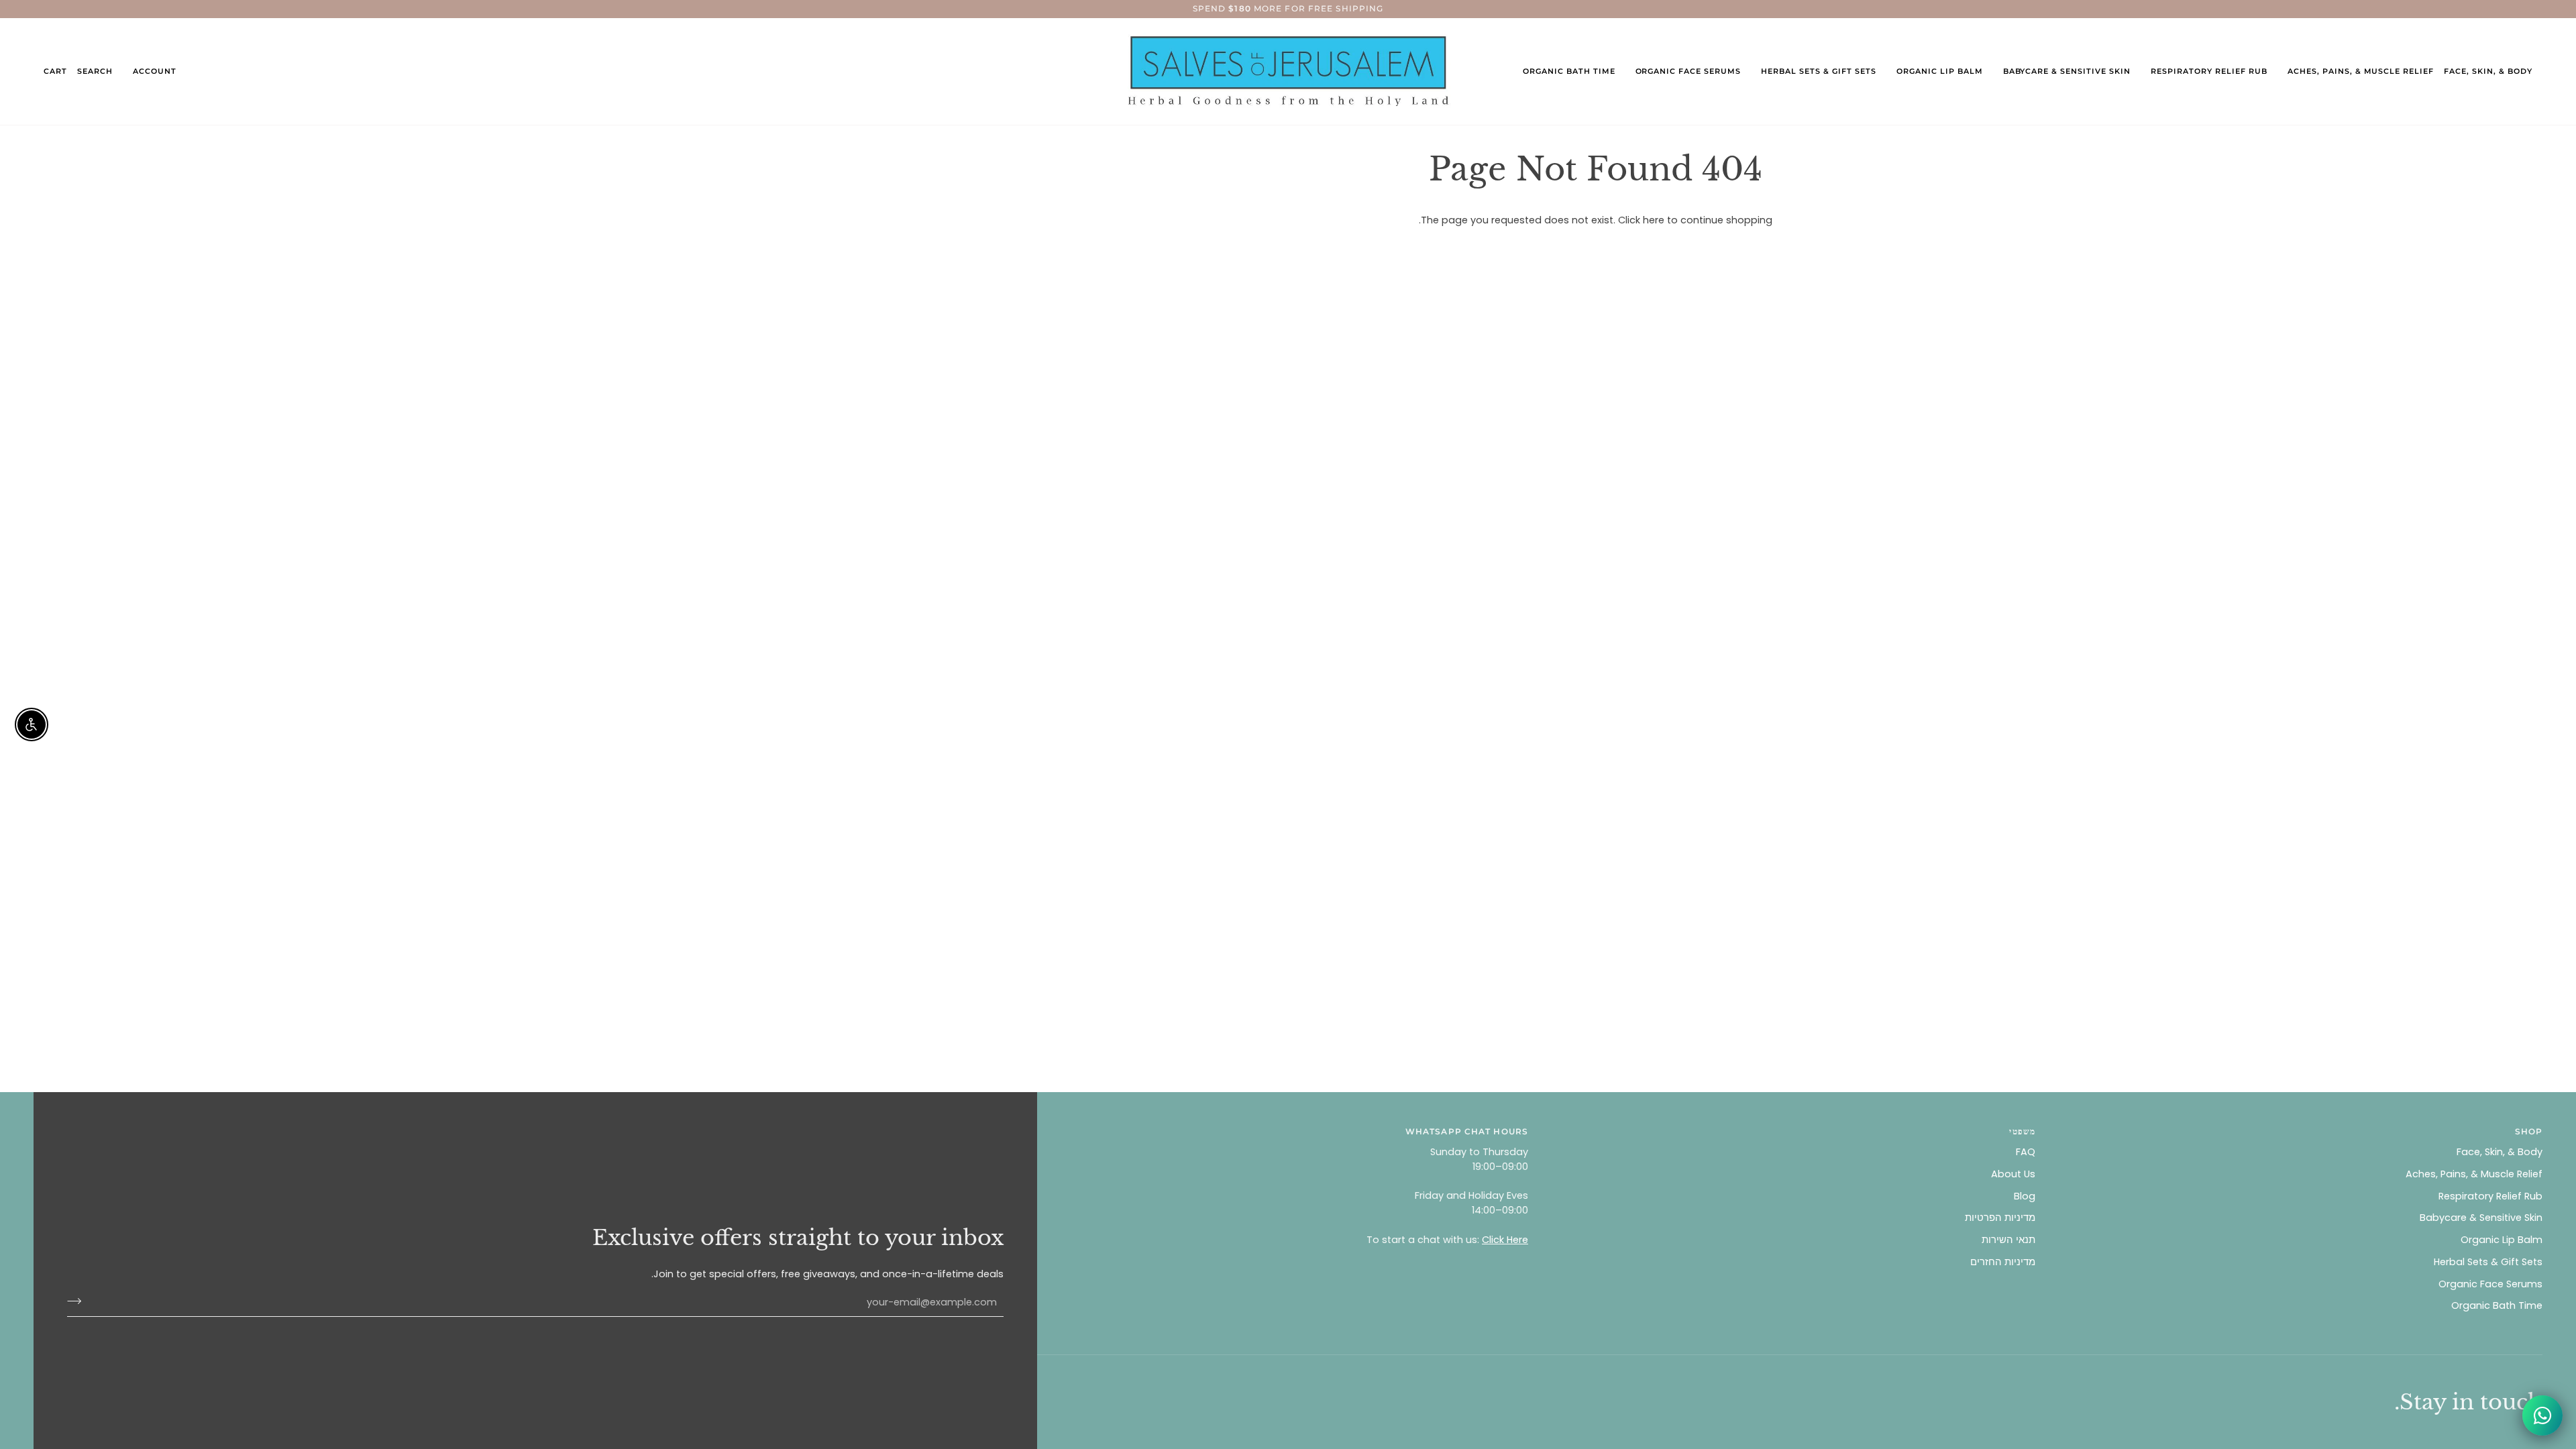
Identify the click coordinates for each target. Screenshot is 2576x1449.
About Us (2013, 1174)
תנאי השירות (2008, 1240)
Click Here (1505, 1240)
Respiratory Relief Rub (2490, 1196)
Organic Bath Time (2497, 1305)
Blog (2025, 1196)
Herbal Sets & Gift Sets (2488, 1262)
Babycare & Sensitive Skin (2481, 1218)
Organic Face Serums (2490, 1284)
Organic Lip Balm (2502, 1240)
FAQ (2026, 1152)
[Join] (78, 1301)
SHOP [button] (2529, 1131)
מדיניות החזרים (2003, 1262)
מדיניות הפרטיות (2000, 1218)
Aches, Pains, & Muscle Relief (2474, 1174)
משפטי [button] (2022, 1131)
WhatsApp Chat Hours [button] (1467, 1131)
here (1654, 220)
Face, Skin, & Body (2500, 1152)
